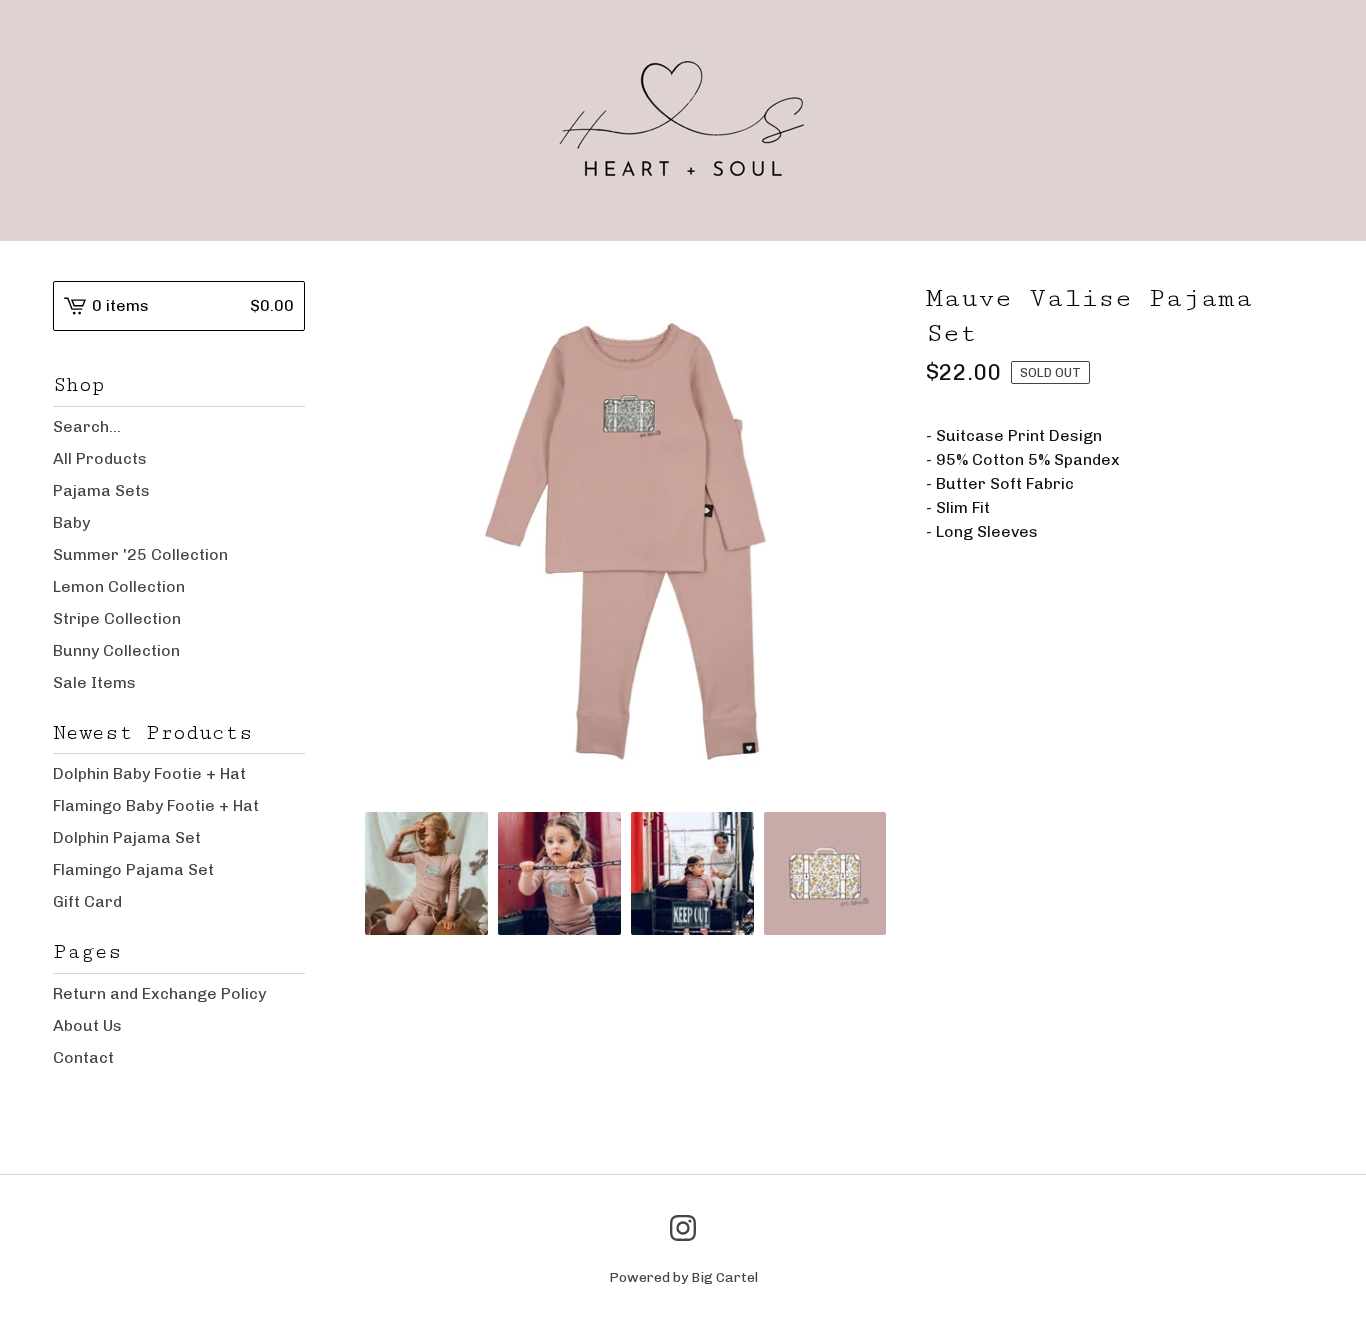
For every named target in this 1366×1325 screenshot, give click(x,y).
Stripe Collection (117, 618)
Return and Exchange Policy (159, 993)
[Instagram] (683, 1228)
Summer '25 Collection (140, 554)
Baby (71, 522)
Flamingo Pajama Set (133, 869)
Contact (83, 1057)
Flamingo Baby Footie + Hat (156, 805)
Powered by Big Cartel (683, 1277)
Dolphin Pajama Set (127, 837)
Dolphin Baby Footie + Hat (149, 773)
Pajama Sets (101, 490)
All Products (100, 458)
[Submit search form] (290, 427)
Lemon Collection (119, 586)
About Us (87, 1025)
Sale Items (94, 682)
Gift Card (87, 901)
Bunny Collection (116, 650)
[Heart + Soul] (683, 120)
